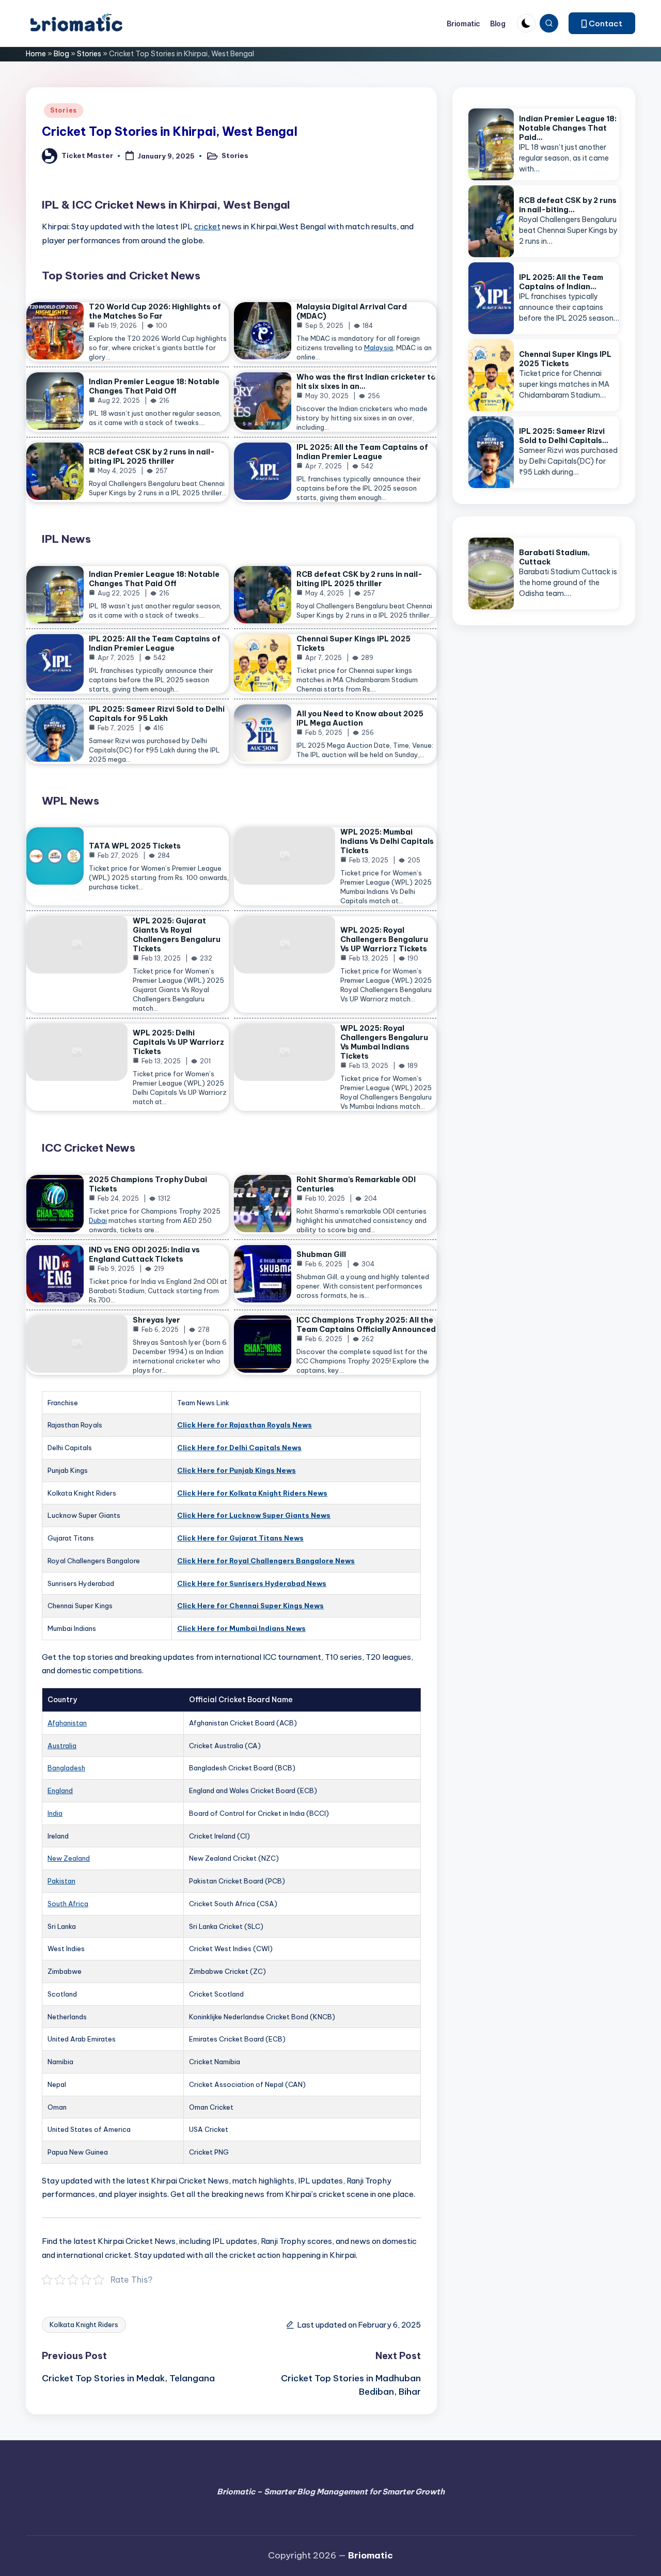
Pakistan (61, 1881)
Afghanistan (67, 1723)
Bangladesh (66, 1768)
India (55, 1813)
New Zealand (69, 1858)
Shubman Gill (321, 1254)
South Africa (68, 1904)
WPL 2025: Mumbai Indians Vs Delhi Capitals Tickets (387, 841)
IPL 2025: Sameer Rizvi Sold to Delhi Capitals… (564, 436)
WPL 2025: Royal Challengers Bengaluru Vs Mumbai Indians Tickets (384, 1042)
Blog (61, 54)
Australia (62, 1746)
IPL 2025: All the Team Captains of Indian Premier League (362, 452)
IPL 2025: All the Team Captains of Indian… (561, 282)
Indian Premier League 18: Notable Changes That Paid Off (154, 386)
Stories (89, 54)
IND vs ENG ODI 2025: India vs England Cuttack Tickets (144, 1254)
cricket (207, 226)
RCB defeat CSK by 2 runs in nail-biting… (568, 205)
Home (36, 54)
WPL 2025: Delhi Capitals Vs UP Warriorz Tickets (178, 1042)
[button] (602, 23)
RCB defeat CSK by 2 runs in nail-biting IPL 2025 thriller (152, 457)
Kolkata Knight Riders (84, 2324)
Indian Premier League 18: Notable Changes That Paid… (568, 128)
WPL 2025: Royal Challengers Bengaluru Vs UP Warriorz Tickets (384, 939)
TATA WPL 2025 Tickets (135, 846)
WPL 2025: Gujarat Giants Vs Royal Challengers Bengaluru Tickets (177, 935)
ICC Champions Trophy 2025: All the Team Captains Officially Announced (366, 1325)
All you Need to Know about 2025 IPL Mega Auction (360, 718)
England (60, 1790)
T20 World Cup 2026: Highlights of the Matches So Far (155, 311)
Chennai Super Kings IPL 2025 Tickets (565, 359)
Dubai (98, 1220)
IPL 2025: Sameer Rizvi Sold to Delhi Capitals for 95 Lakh (157, 714)
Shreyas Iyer (156, 1320)
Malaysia (379, 348)
